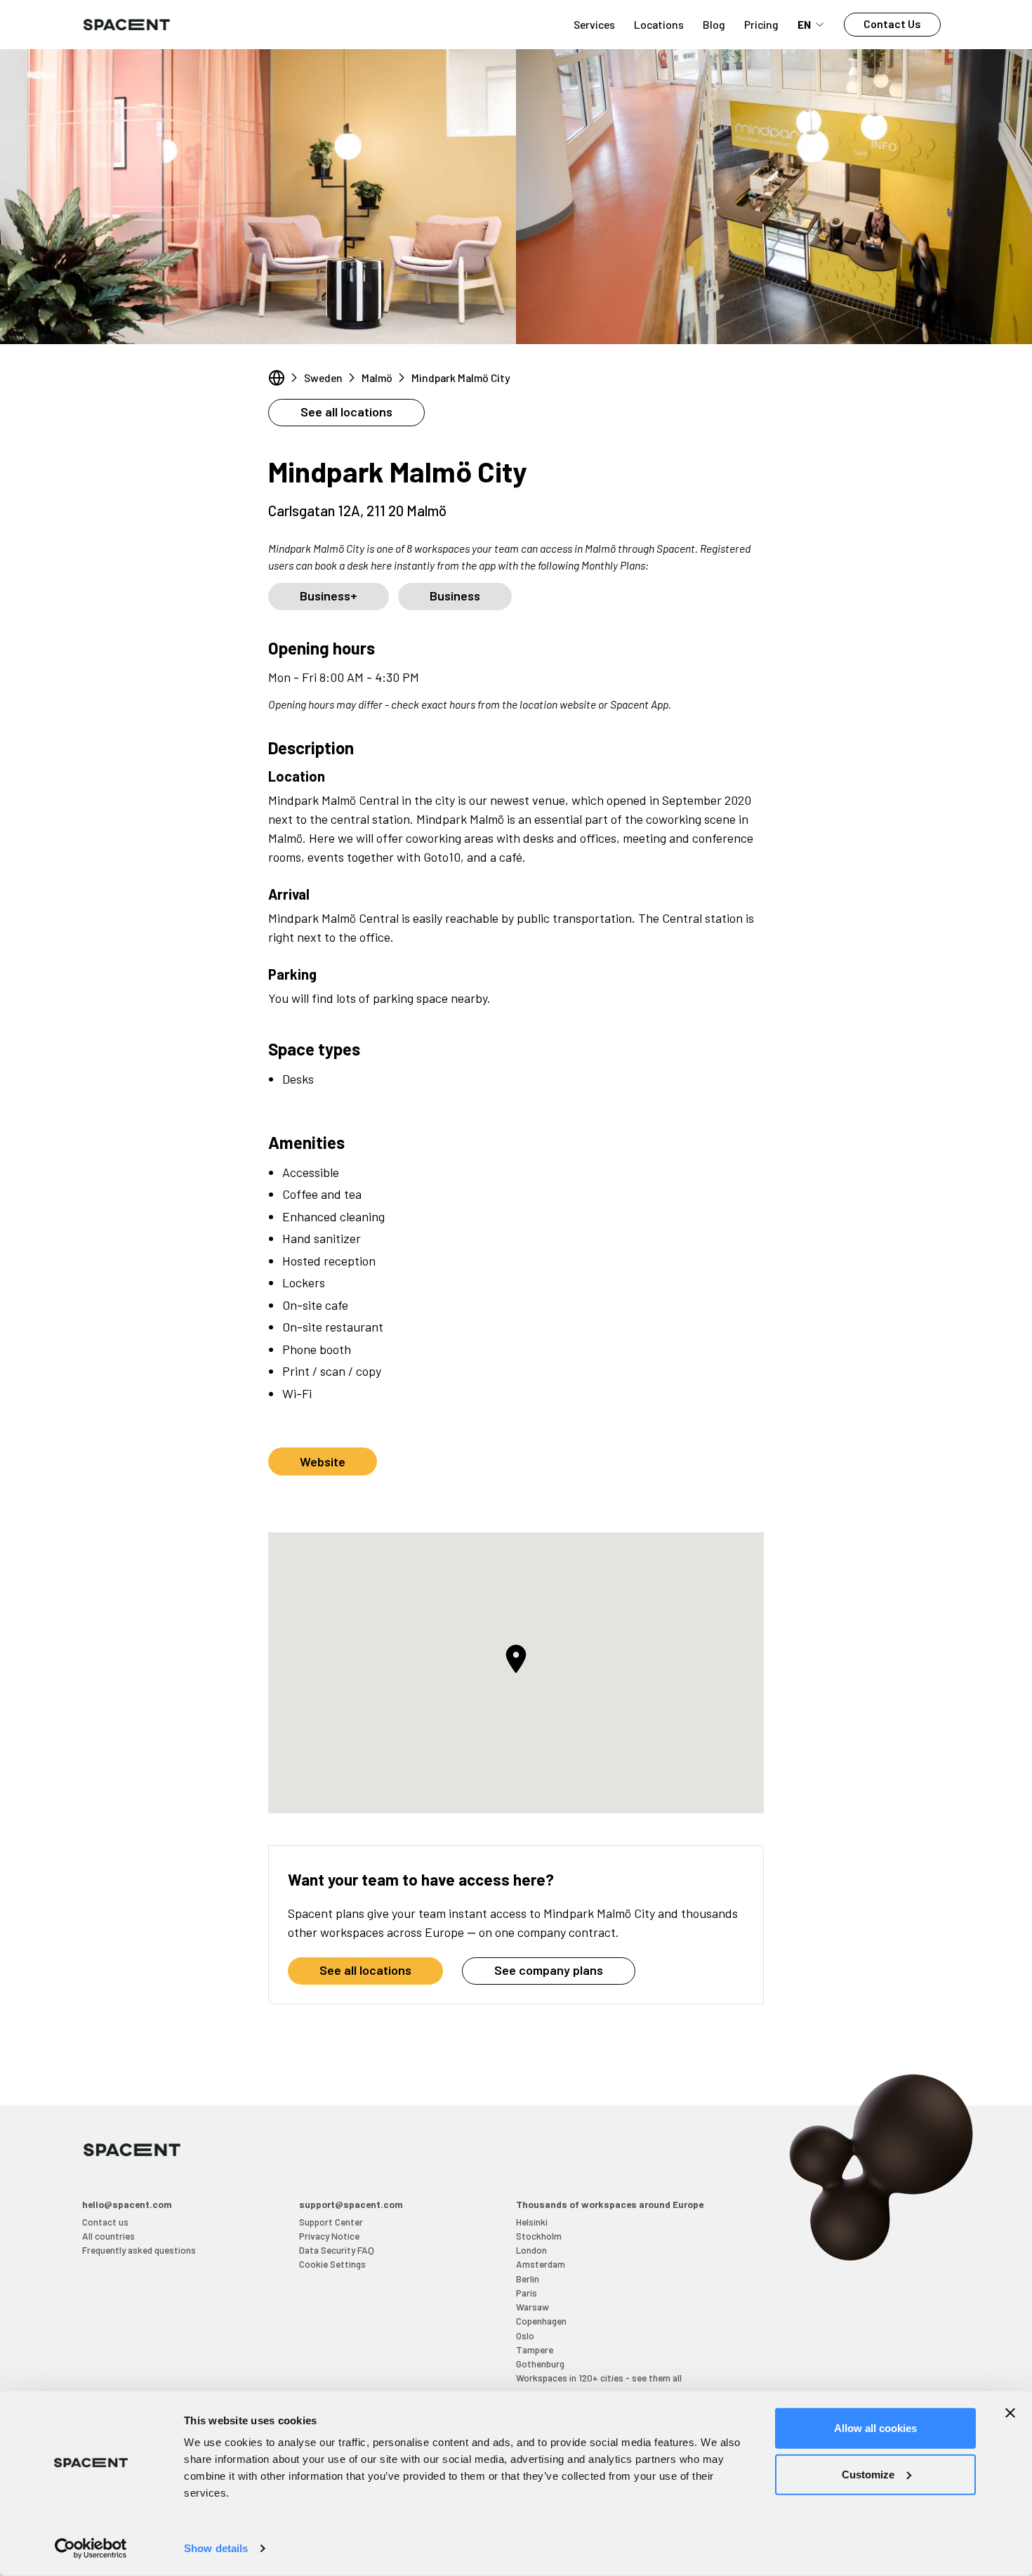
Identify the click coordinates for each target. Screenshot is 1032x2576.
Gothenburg (540, 2364)
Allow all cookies (875, 2428)
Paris (527, 2293)
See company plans (549, 1970)
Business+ (329, 596)
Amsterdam (541, 2264)
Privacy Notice (329, 2236)
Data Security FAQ (337, 2250)
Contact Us (892, 24)
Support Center (331, 2222)
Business (455, 596)
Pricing (761, 24)
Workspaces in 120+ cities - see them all (599, 2378)
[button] (516, 1659)
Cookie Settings (332, 2264)
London (531, 2250)
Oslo (525, 2335)
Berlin (528, 2279)
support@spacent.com (351, 2204)
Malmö (377, 377)
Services (594, 24)
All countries (108, 2236)
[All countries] (277, 378)
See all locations (346, 412)
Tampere (535, 2350)
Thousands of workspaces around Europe (610, 2204)
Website (323, 1461)
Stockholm (539, 2236)
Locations (659, 24)
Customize (868, 2474)
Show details (216, 2548)
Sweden (323, 377)
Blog (714, 24)
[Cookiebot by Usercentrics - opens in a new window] (91, 2549)
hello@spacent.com (127, 2204)
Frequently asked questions (139, 2250)
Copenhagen (541, 2321)
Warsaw (532, 2307)
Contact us (105, 2222)
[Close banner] (1010, 2413)
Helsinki (532, 2222)
